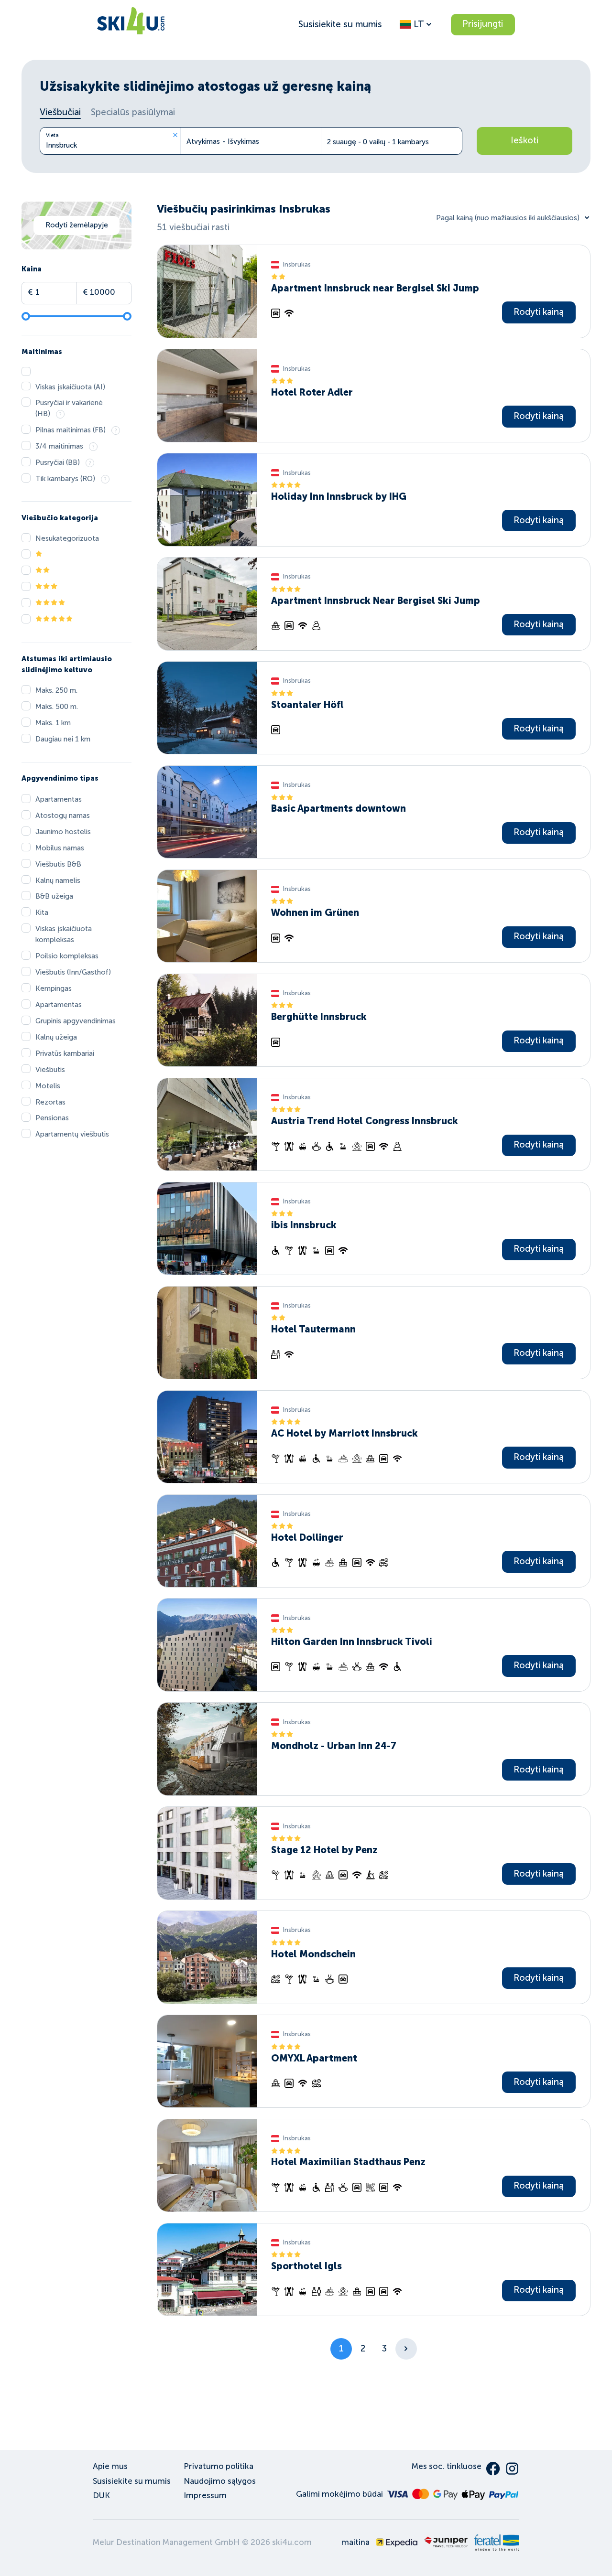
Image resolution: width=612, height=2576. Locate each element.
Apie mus (110, 2466)
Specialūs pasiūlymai (133, 112)
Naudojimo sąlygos (220, 2481)
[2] (406, 2349)
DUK (101, 2495)
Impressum (205, 2495)
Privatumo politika (219, 2466)
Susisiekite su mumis (340, 24)
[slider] (26, 316)
